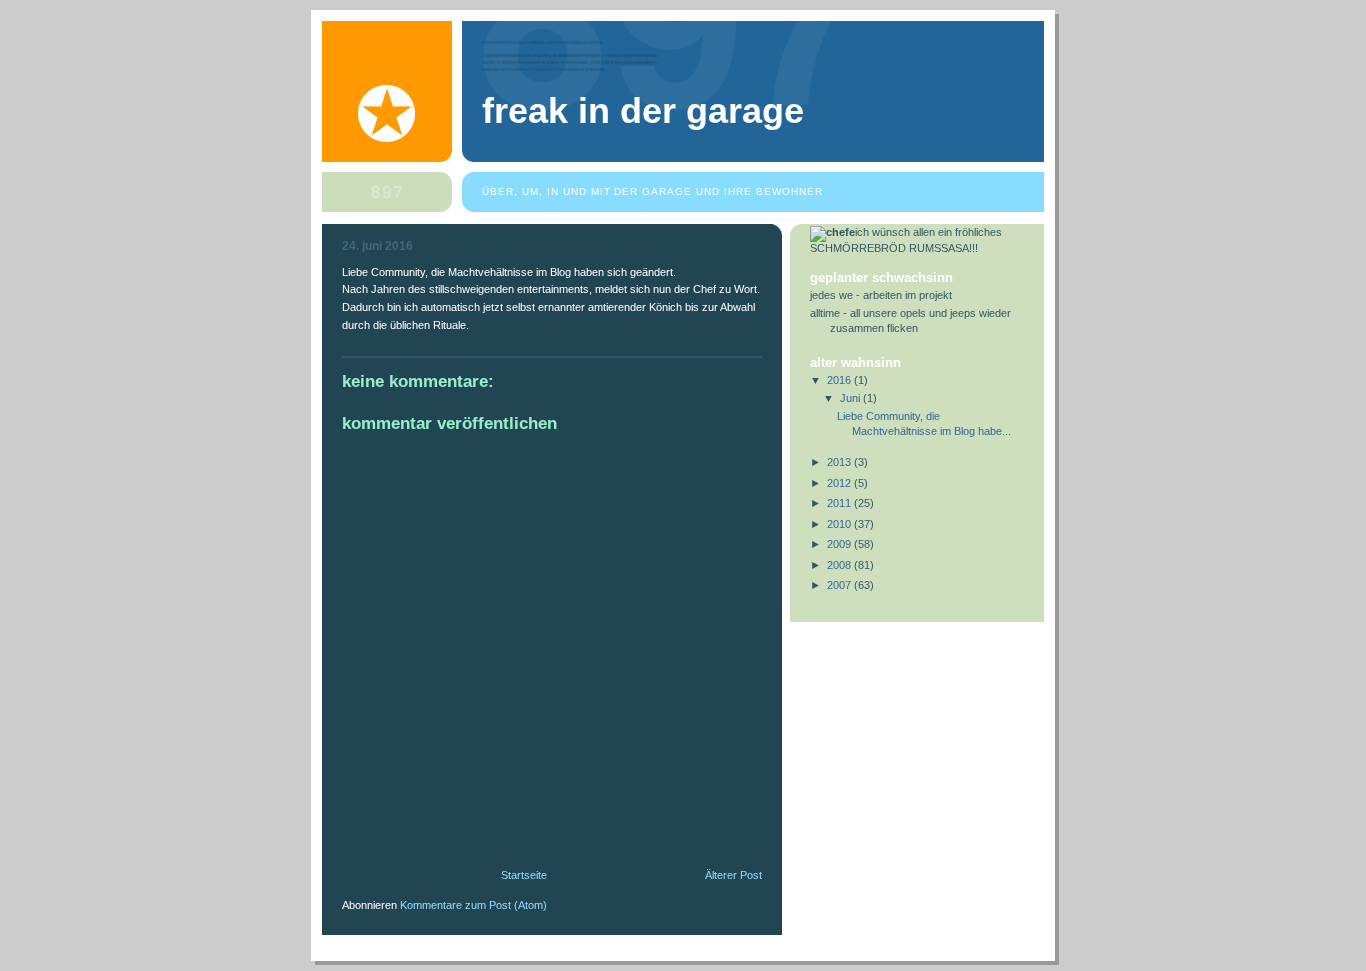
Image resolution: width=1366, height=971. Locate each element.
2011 (840, 503)
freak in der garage (643, 111)
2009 (840, 544)
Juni (851, 398)
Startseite (524, 875)
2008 (840, 565)
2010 (840, 524)
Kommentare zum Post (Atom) (473, 905)
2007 (840, 585)
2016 (840, 380)
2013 (840, 462)
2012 (840, 483)
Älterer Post (733, 875)
